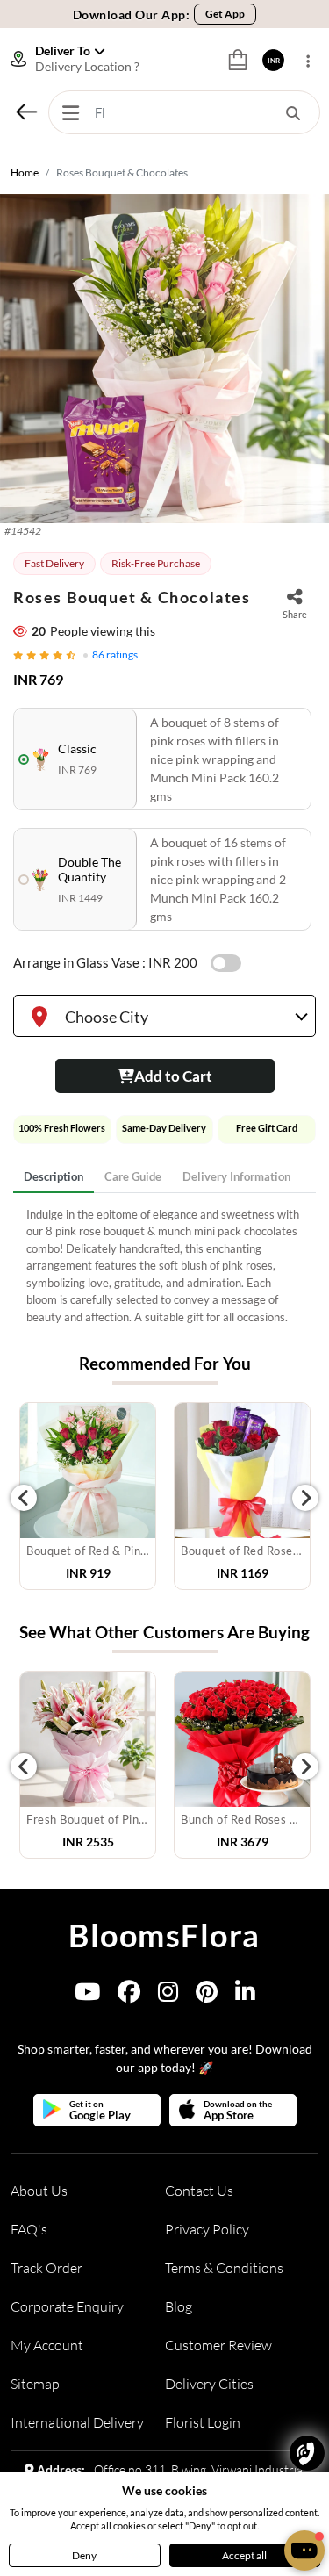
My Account (47, 2345)
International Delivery (77, 2422)
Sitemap (35, 2384)
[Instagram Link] (168, 1995)
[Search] (293, 112)
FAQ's (29, 2229)
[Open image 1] (164, 359)
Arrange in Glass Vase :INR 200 (105, 962)
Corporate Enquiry (67, 2306)
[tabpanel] (164, 1266)
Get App (225, 14)
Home (25, 173)
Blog (179, 2306)
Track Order (46, 2268)
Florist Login (203, 2422)
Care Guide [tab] (133, 1176)
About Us (39, 2191)
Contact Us (199, 2191)
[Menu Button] (70, 112)
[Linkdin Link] (245, 1995)
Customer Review (218, 2345)
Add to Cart (173, 1076)
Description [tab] (54, 1176)
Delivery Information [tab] (236, 1176)
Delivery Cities (209, 2384)
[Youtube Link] (87, 1995)
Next (305, 1498)
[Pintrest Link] (207, 1995)
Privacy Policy (207, 2229)
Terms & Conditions (224, 2268)
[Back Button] (26, 112)
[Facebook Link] (129, 1995)
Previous (24, 1498)
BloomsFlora (164, 1935)
